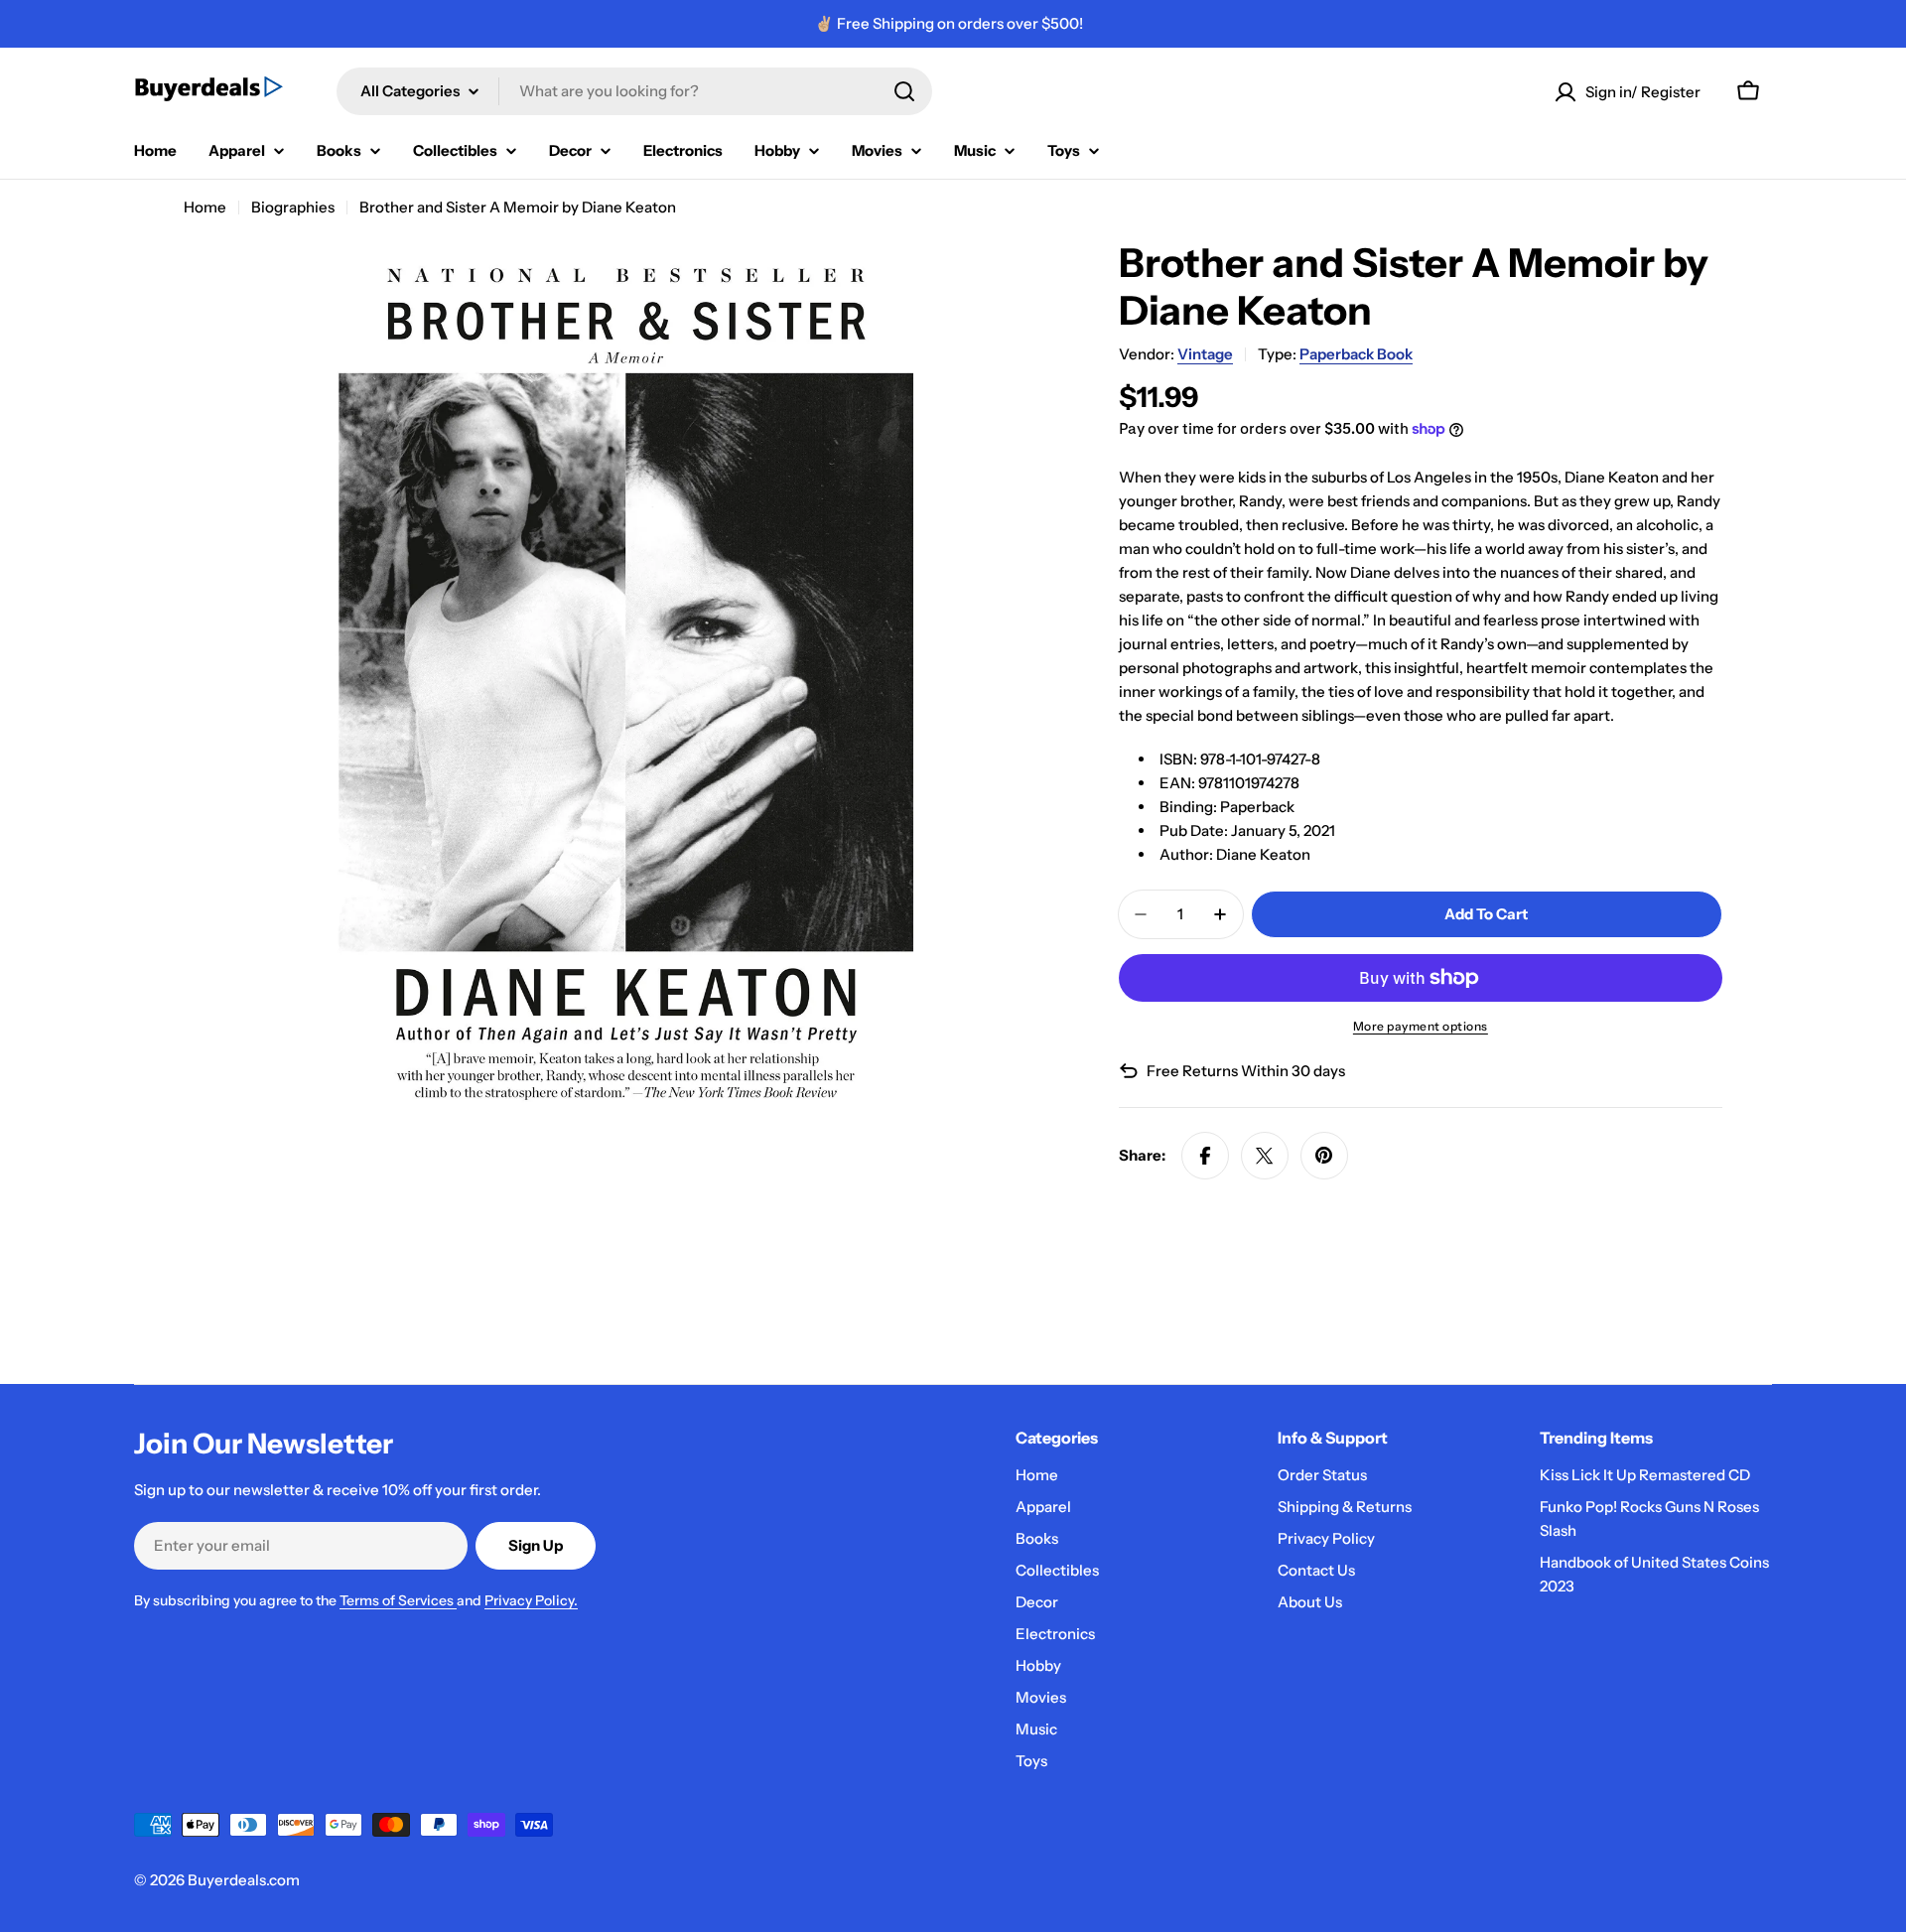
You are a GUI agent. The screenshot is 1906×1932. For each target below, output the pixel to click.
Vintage (1205, 354)
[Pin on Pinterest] (1324, 1156)
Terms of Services (398, 1600)
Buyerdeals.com (244, 1880)
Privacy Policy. (531, 1600)
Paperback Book (1356, 354)
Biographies (293, 207)
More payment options (1421, 1026)
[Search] (904, 91)
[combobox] (634, 91)
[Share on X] (1265, 1156)
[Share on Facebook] (1205, 1156)
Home (205, 207)
